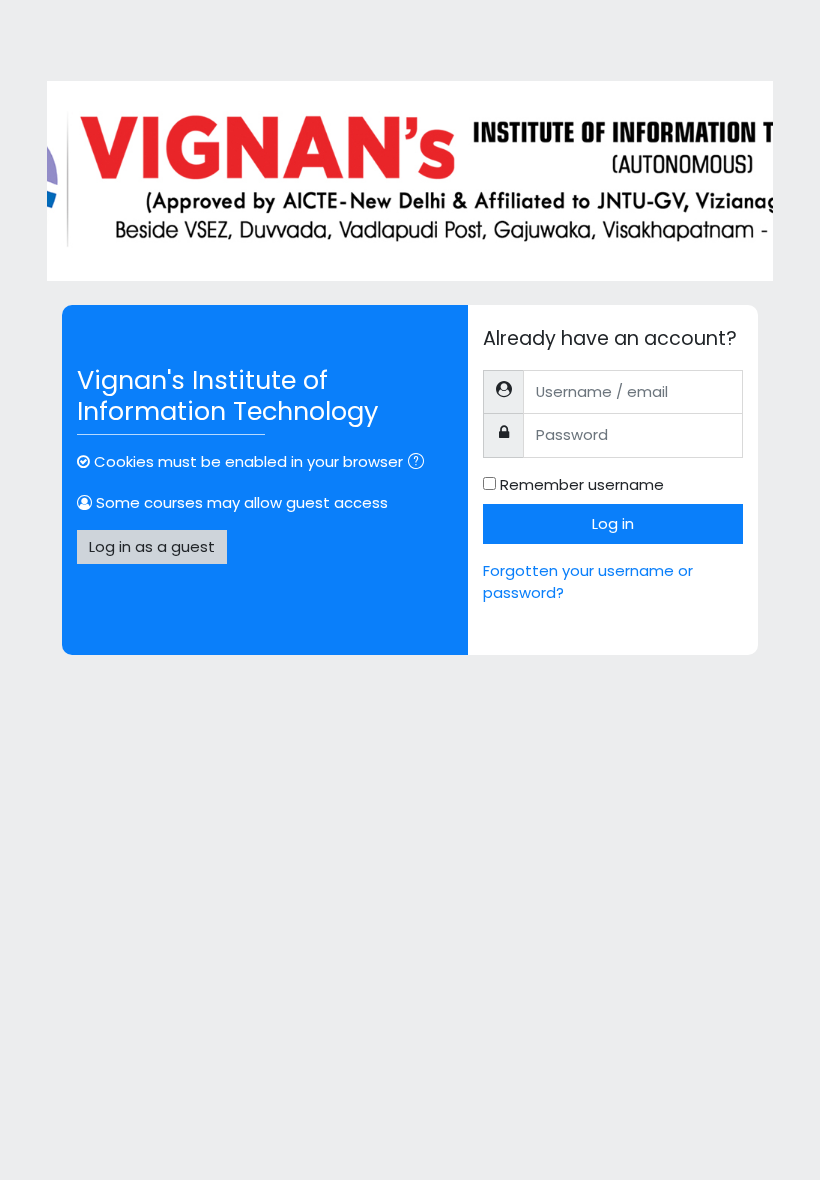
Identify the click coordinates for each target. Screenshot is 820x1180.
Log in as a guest (152, 546)
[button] (420, 463)
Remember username (582, 484)
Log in (613, 523)
